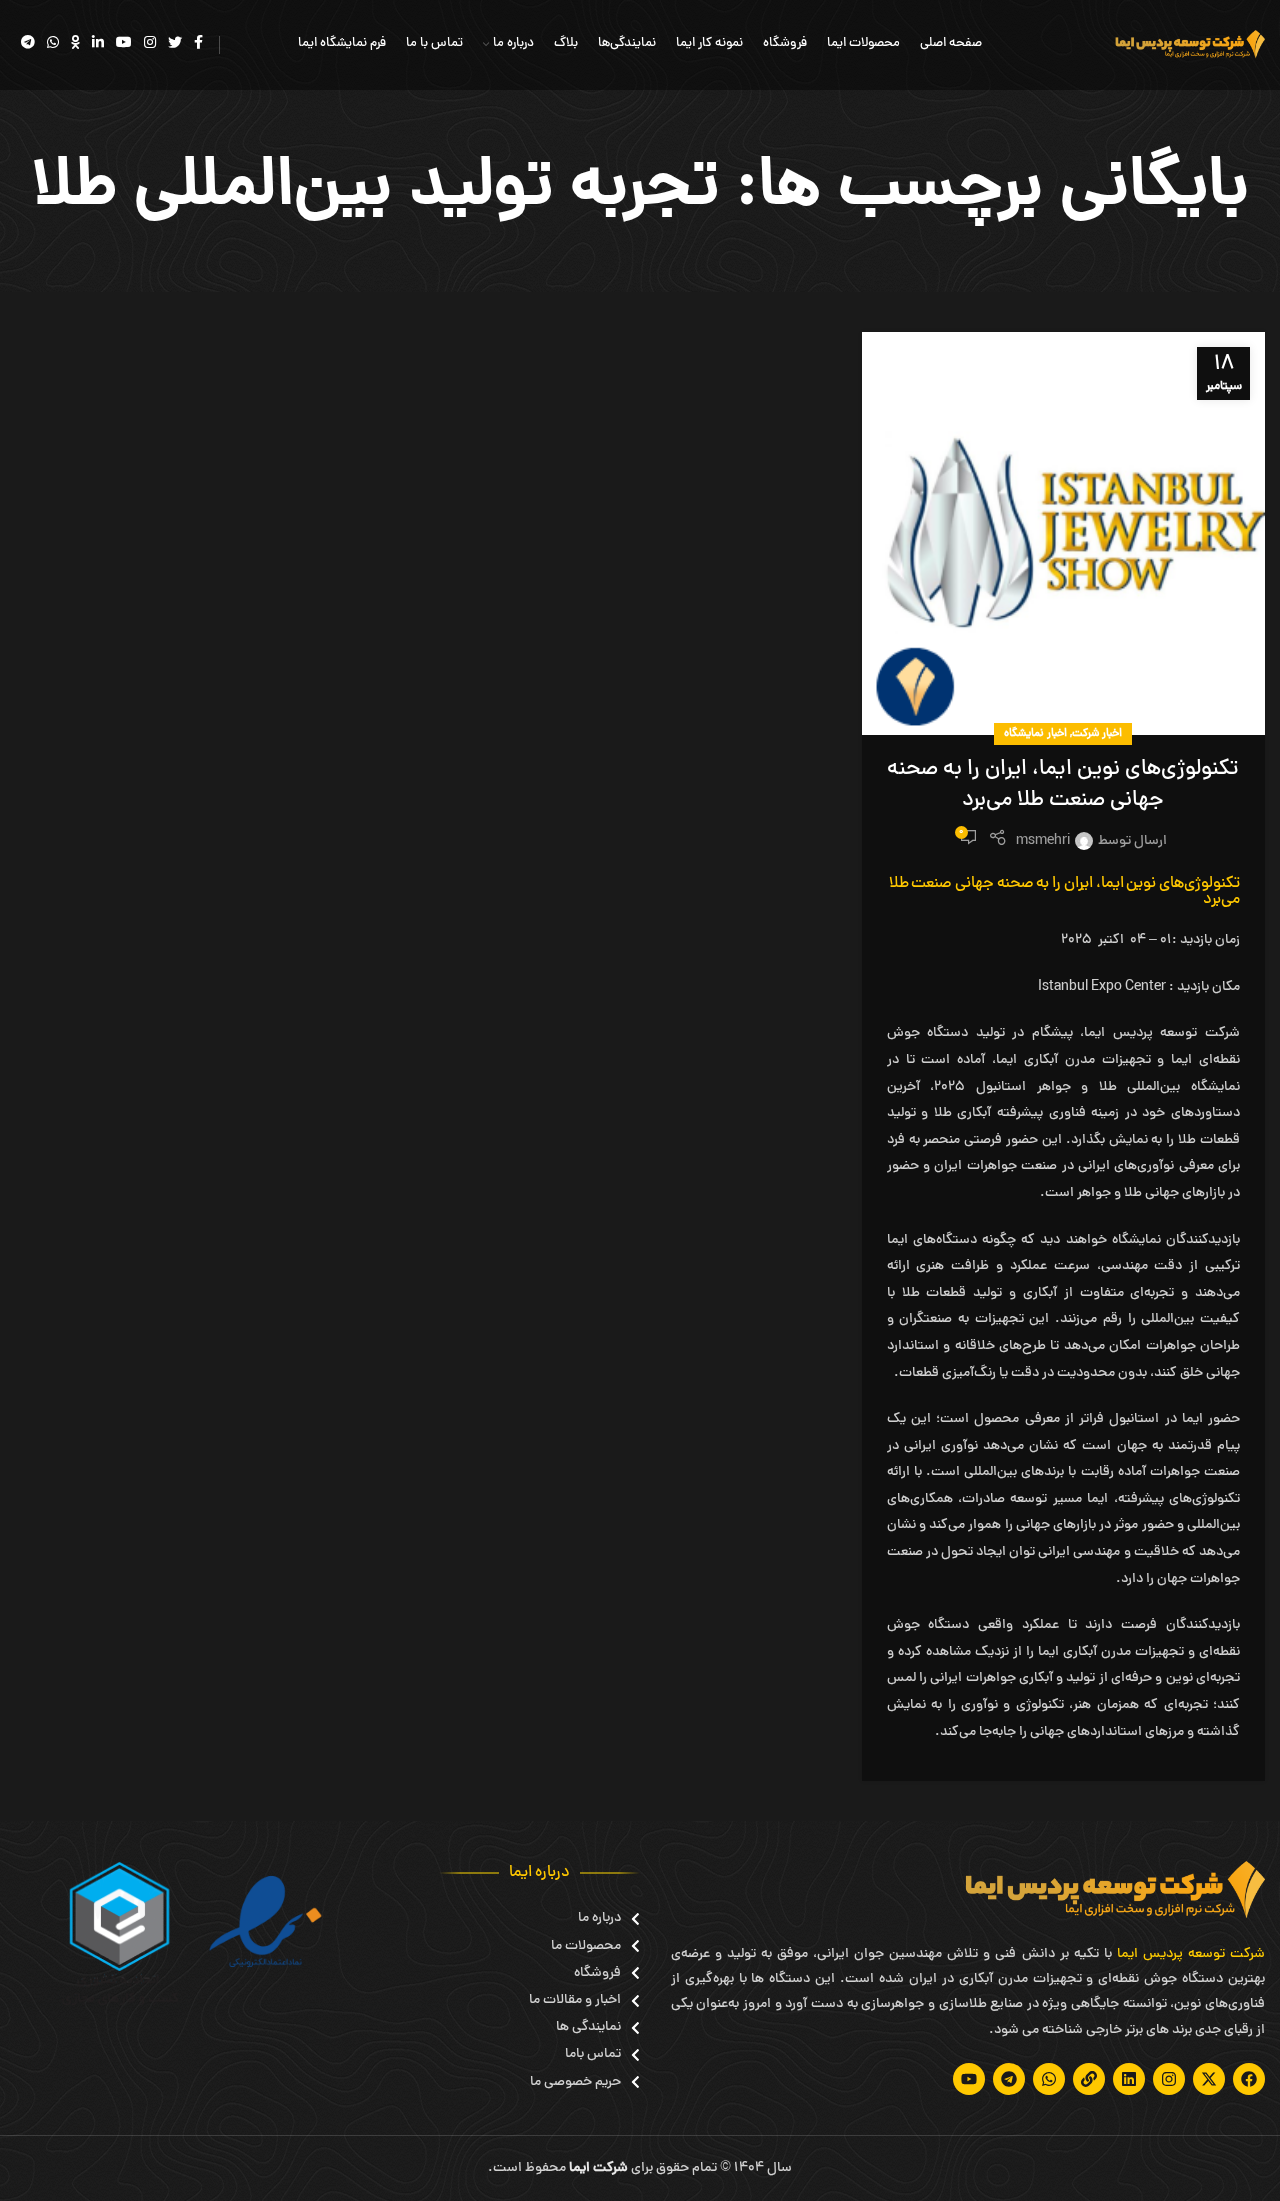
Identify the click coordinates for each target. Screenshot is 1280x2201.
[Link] (1089, 2079)
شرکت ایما (598, 2168)
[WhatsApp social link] (53, 45)
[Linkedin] (1129, 2079)
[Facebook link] (198, 45)
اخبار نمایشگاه (1035, 733)
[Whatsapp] (1049, 2079)
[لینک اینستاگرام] (150, 45)
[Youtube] (969, 2079)
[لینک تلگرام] (28, 45)
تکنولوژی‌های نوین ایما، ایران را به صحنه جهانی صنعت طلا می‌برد (1063, 785)
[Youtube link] (124, 45)
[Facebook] (1249, 2079)
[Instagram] (1169, 2079)
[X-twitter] (1209, 2079)
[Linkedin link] (98, 45)
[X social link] (175, 45)
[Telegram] (1009, 2079)
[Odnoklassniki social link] (75, 45)
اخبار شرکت (1097, 733)
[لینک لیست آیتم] (584, 1918)
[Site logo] (1190, 46)
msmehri (1043, 841)
